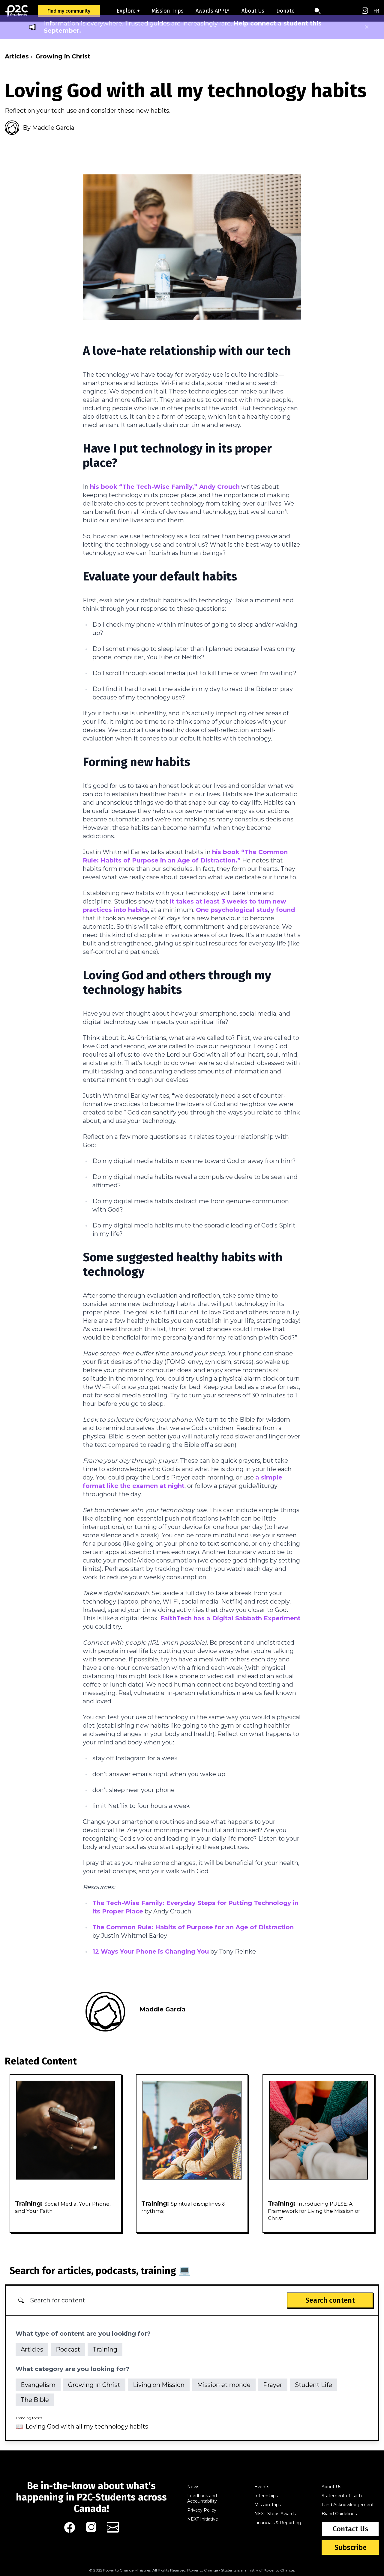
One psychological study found (245, 910)
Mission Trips (168, 11)
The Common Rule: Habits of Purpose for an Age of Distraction (193, 1927)
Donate (285, 11)
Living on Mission (159, 2385)
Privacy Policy (202, 2510)
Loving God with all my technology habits (87, 2426)
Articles (17, 56)
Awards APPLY (213, 11)
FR (376, 11)
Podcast (68, 2349)
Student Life (313, 2385)
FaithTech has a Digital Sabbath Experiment (230, 1618)
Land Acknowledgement (348, 2505)
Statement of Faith (342, 2496)
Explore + (128, 11)
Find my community (69, 11)
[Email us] (113, 2527)
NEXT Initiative (203, 2519)
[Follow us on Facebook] (70, 2527)
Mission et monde (224, 2385)
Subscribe (351, 2548)
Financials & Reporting (278, 2523)
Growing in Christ (63, 56)
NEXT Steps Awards (275, 2514)
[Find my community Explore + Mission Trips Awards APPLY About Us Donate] (113, 11)
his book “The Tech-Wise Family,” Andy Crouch (165, 487)
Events (262, 2487)
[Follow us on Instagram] (365, 11)
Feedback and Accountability (202, 2498)
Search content (330, 2300)
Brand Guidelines (339, 2514)
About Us (253, 11)
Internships (266, 2496)
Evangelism (38, 2385)
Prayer (273, 2385)
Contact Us (351, 2529)
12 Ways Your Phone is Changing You (151, 1951)
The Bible (35, 2400)
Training (105, 2349)
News (193, 2487)
